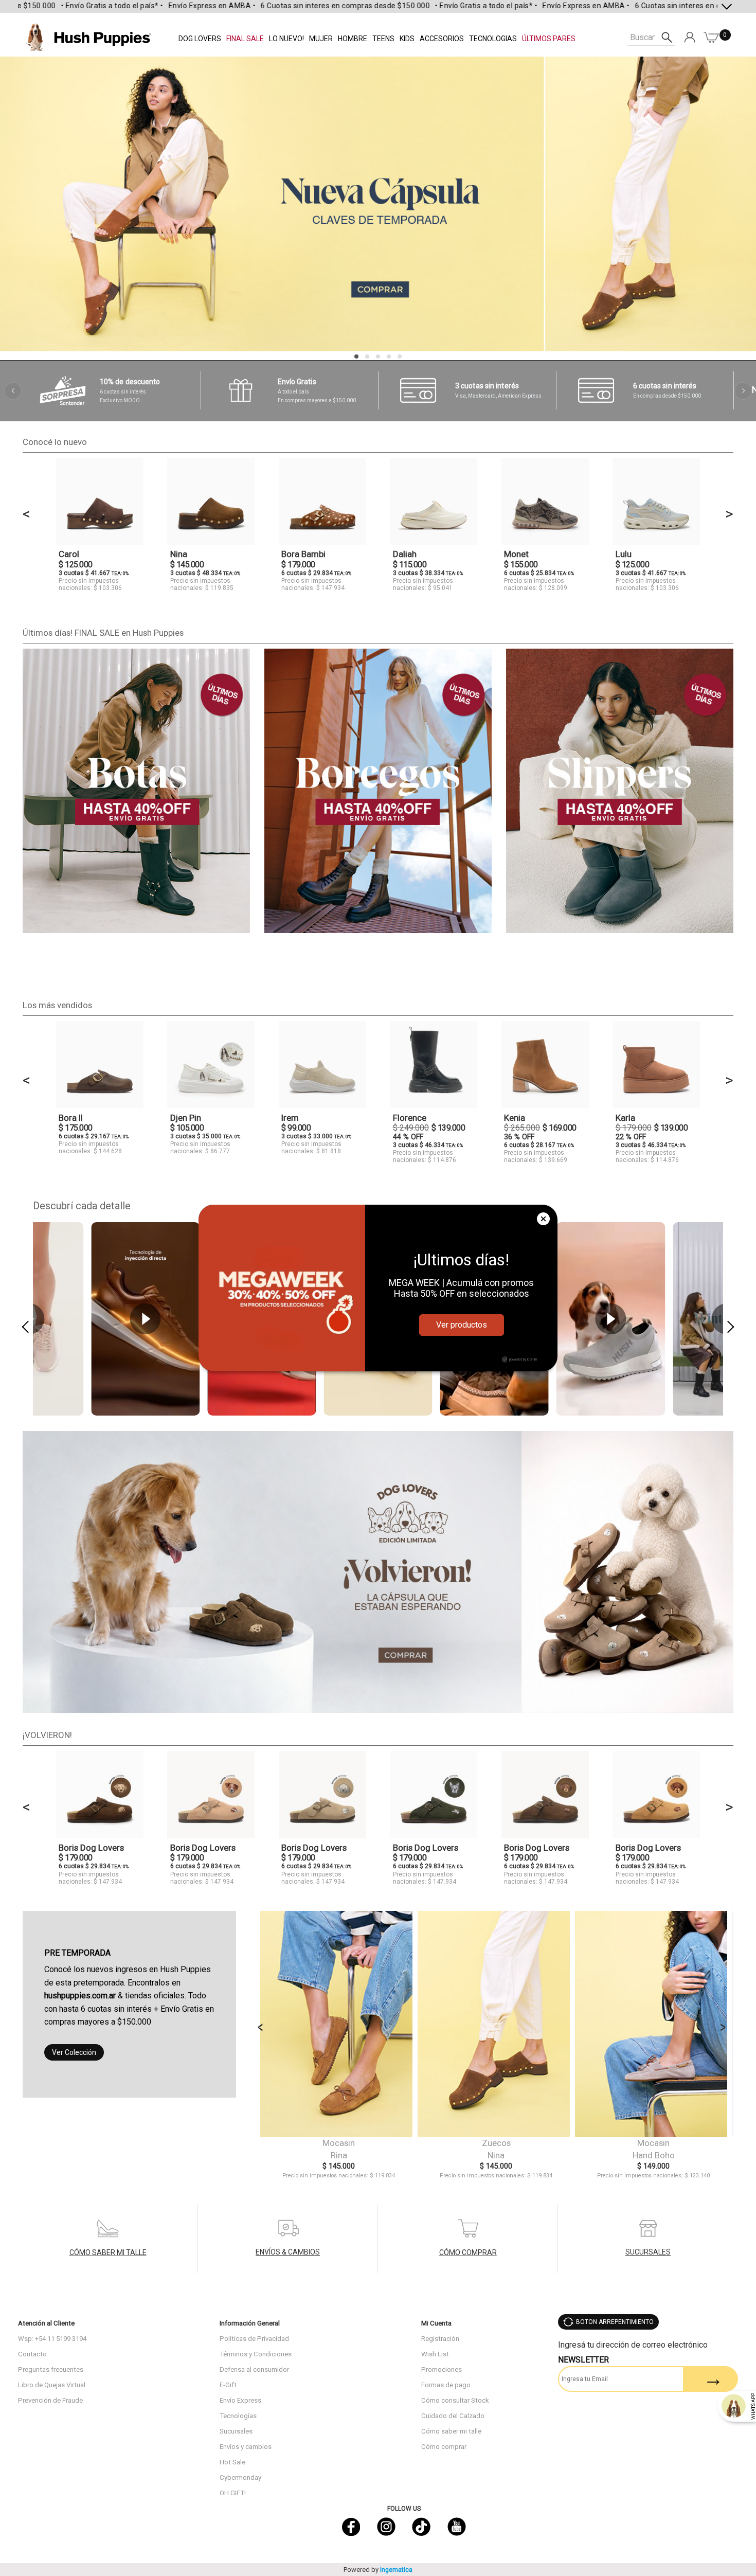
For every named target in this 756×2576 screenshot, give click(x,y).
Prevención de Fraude (50, 2400)
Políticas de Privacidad (254, 2339)
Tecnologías (238, 2416)
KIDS (407, 39)
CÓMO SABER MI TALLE (108, 2252)
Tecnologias (493, 39)
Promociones (442, 2369)
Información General (250, 2323)
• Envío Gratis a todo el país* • (53, 6)
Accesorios (442, 39)
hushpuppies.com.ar (80, 1996)
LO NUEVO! (286, 39)
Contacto (32, 2354)
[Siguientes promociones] (743, 391)
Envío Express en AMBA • (153, 6)
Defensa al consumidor (254, 2369)
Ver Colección (74, 2052)
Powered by (378, 2570)
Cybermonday (240, 2477)
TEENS (383, 39)
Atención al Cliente (46, 2323)
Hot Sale (232, 2462)
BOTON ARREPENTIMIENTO (615, 2322)
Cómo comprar (444, 2447)
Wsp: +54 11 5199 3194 (52, 2339)
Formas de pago (446, 2385)
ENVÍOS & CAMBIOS (288, 2252)
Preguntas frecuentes (51, 2369)
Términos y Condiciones (256, 2354)
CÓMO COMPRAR (468, 2252)
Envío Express (240, 2400)
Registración (440, 2339)
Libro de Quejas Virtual (52, 2385)
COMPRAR (339, 2027)
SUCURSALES (648, 2252)
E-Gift (228, 2385)
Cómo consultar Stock (455, 2400)
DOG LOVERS (200, 39)
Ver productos (462, 1325)
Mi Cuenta (436, 2323)
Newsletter (583, 2360)
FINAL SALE (245, 39)
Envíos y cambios (246, 2447)
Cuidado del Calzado (453, 2416)
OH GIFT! (233, 2493)
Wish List (435, 2354)
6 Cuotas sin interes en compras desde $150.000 (286, 6)
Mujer (321, 39)
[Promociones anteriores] (13, 391)
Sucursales (236, 2431)
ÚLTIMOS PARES (549, 39)
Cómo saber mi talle (451, 2431)
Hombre (353, 39)
